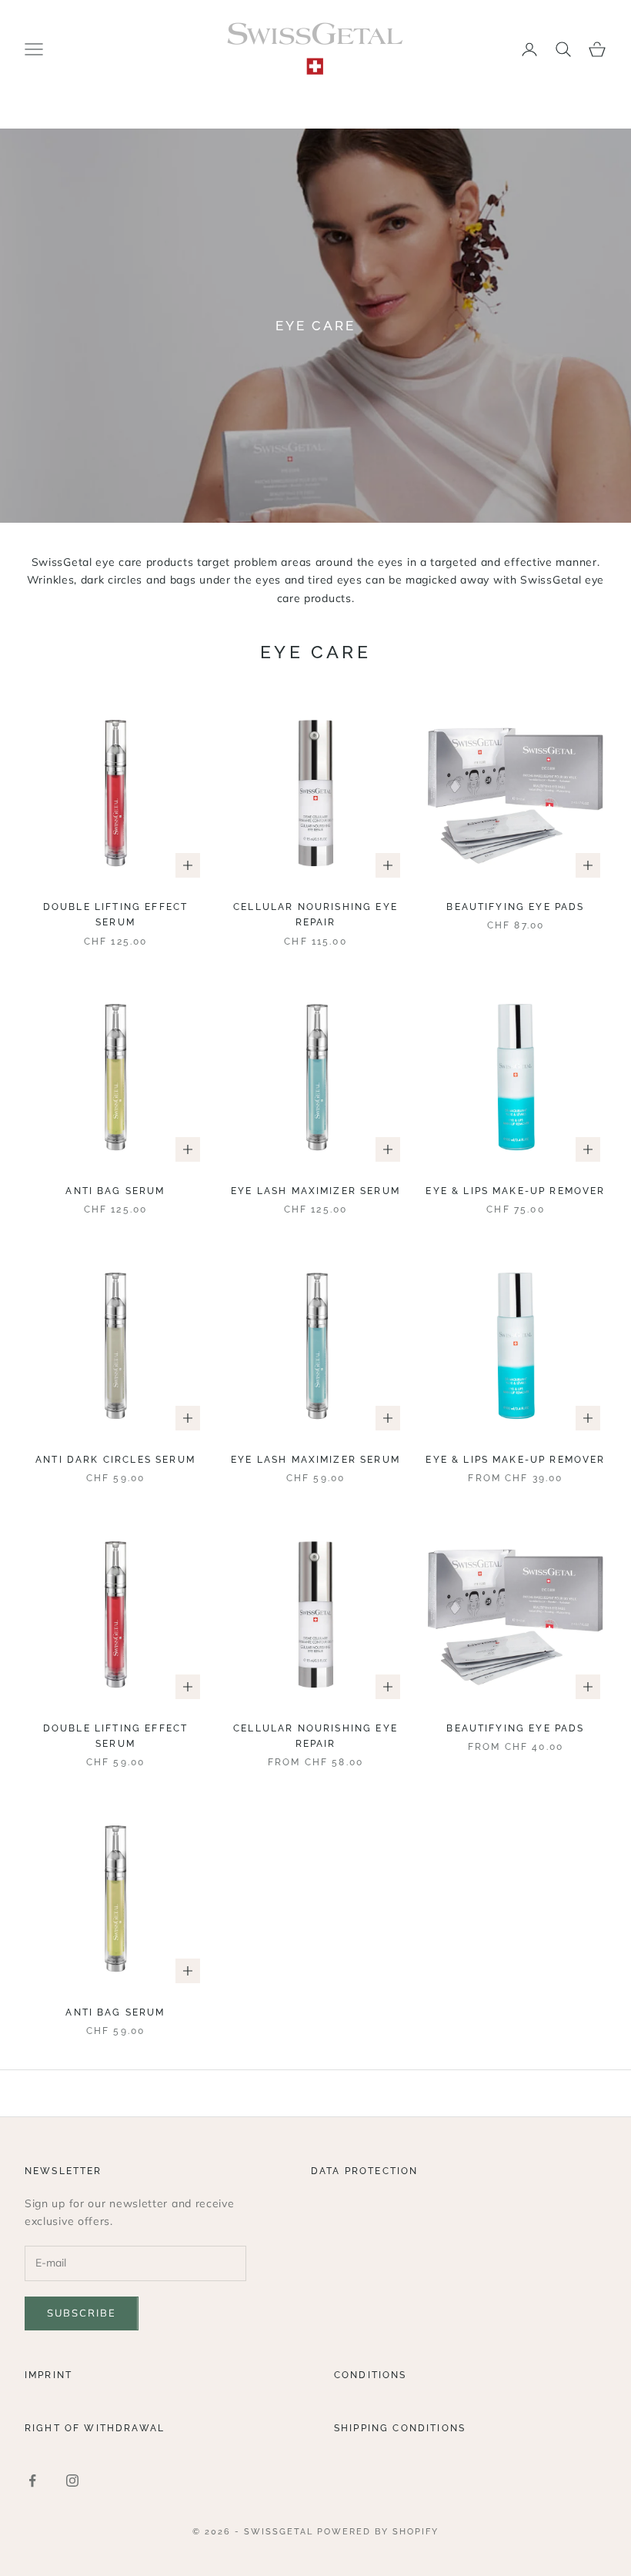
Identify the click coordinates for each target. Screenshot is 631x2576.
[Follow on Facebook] (32, 2481)
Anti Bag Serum (115, 1191)
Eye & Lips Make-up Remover (515, 1191)
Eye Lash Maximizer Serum (315, 1191)
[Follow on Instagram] (72, 2481)
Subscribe (82, 2313)
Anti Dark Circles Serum (115, 1460)
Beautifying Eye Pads (515, 907)
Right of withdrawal (95, 2428)
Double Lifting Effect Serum (115, 915)
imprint (48, 2375)
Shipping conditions (400, 2428)
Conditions (371, 2375)
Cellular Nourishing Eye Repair (315, 915)
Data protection (364, 2171)
